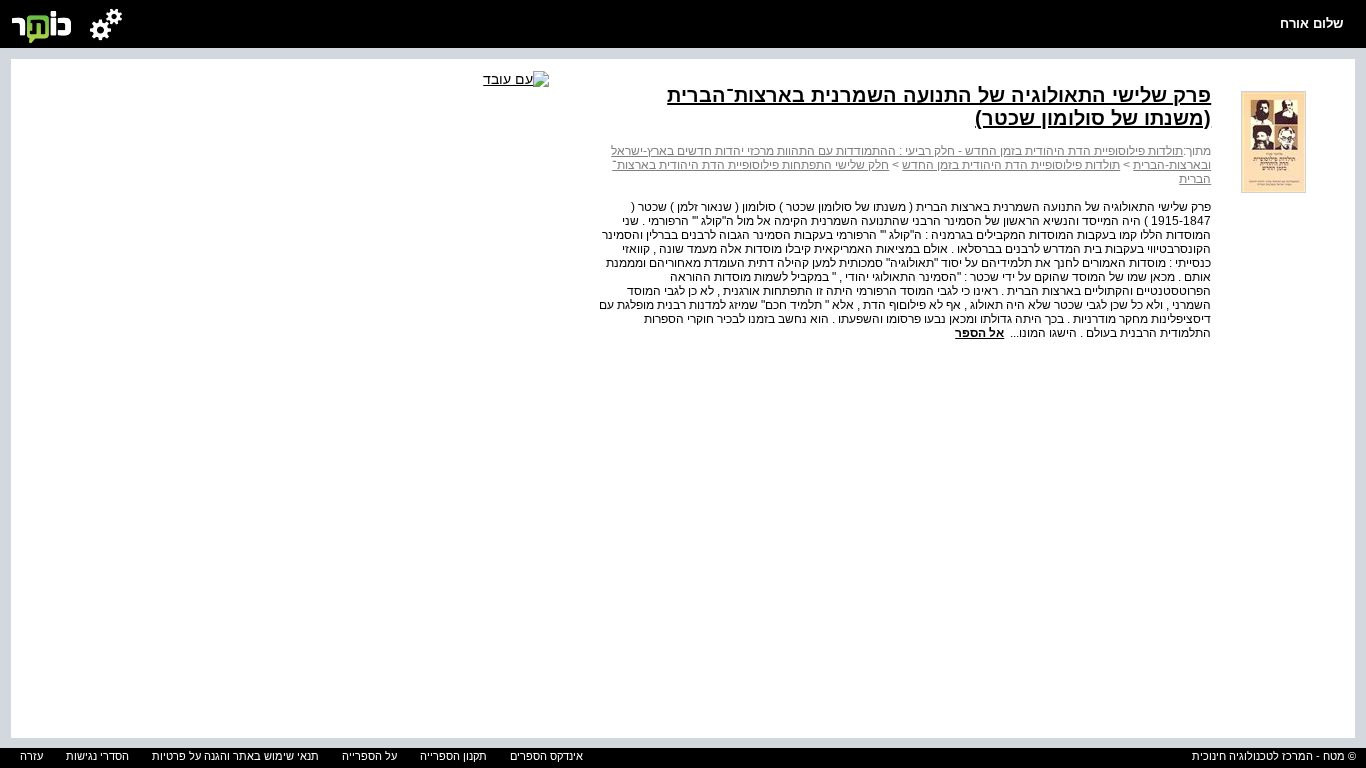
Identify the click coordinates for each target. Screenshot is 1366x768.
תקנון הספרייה (453, 756)
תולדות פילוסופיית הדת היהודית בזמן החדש (1011, 165)
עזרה (31, 756)
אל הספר (979, 333)
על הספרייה (369, 756)
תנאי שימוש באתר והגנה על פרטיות (235, 756)
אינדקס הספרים (546, 756)
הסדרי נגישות (97, 756)
